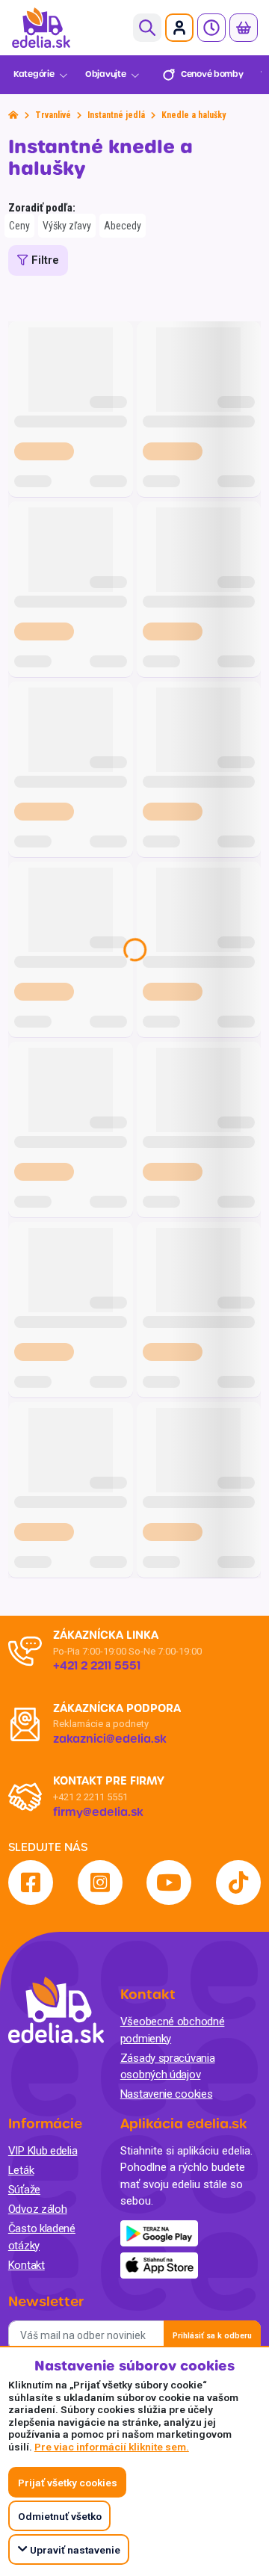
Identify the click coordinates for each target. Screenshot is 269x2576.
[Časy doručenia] (211, 28)
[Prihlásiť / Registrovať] (179, 28)
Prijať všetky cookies (68, 2483)
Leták (21, 2170)
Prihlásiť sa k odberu (212, 2336)
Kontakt (27, 2265)
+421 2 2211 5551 (90, 1797)
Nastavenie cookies (167, 2094)
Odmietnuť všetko (60, 2516)
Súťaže (24, 2190)
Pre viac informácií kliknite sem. (112, 2447)
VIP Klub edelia (43, 2151)
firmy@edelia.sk (98, 1812)
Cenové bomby (212, 74)
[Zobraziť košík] (244, 28)
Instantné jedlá (116, 115)
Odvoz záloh (38, 2209)
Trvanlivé (53, 115)
